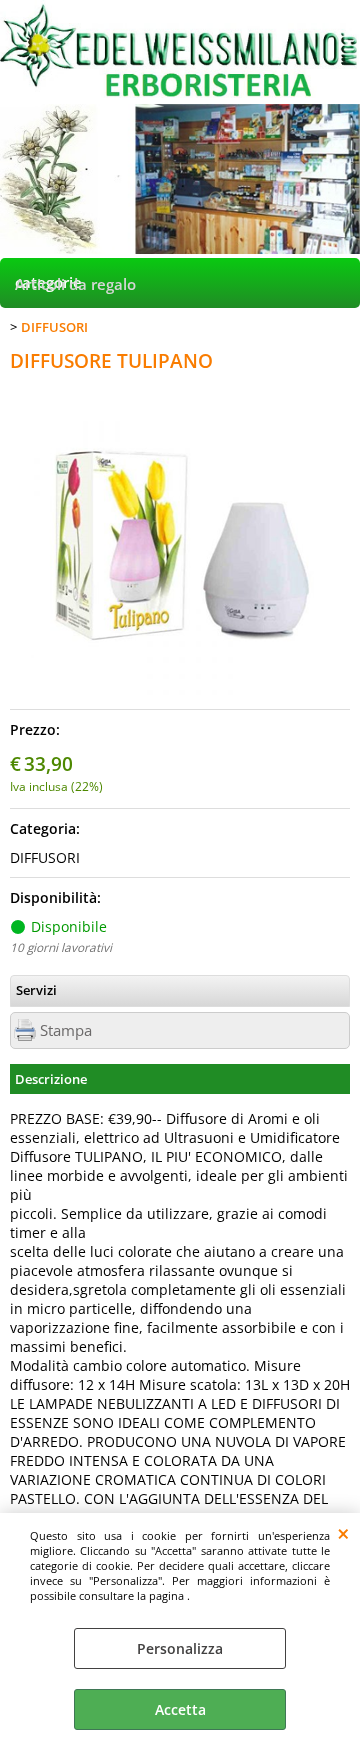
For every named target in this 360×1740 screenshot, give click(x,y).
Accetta (180, 1709)
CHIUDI (343, 1533)
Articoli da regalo (75, 284)
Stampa (66, 1030)
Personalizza (180, 1648)
